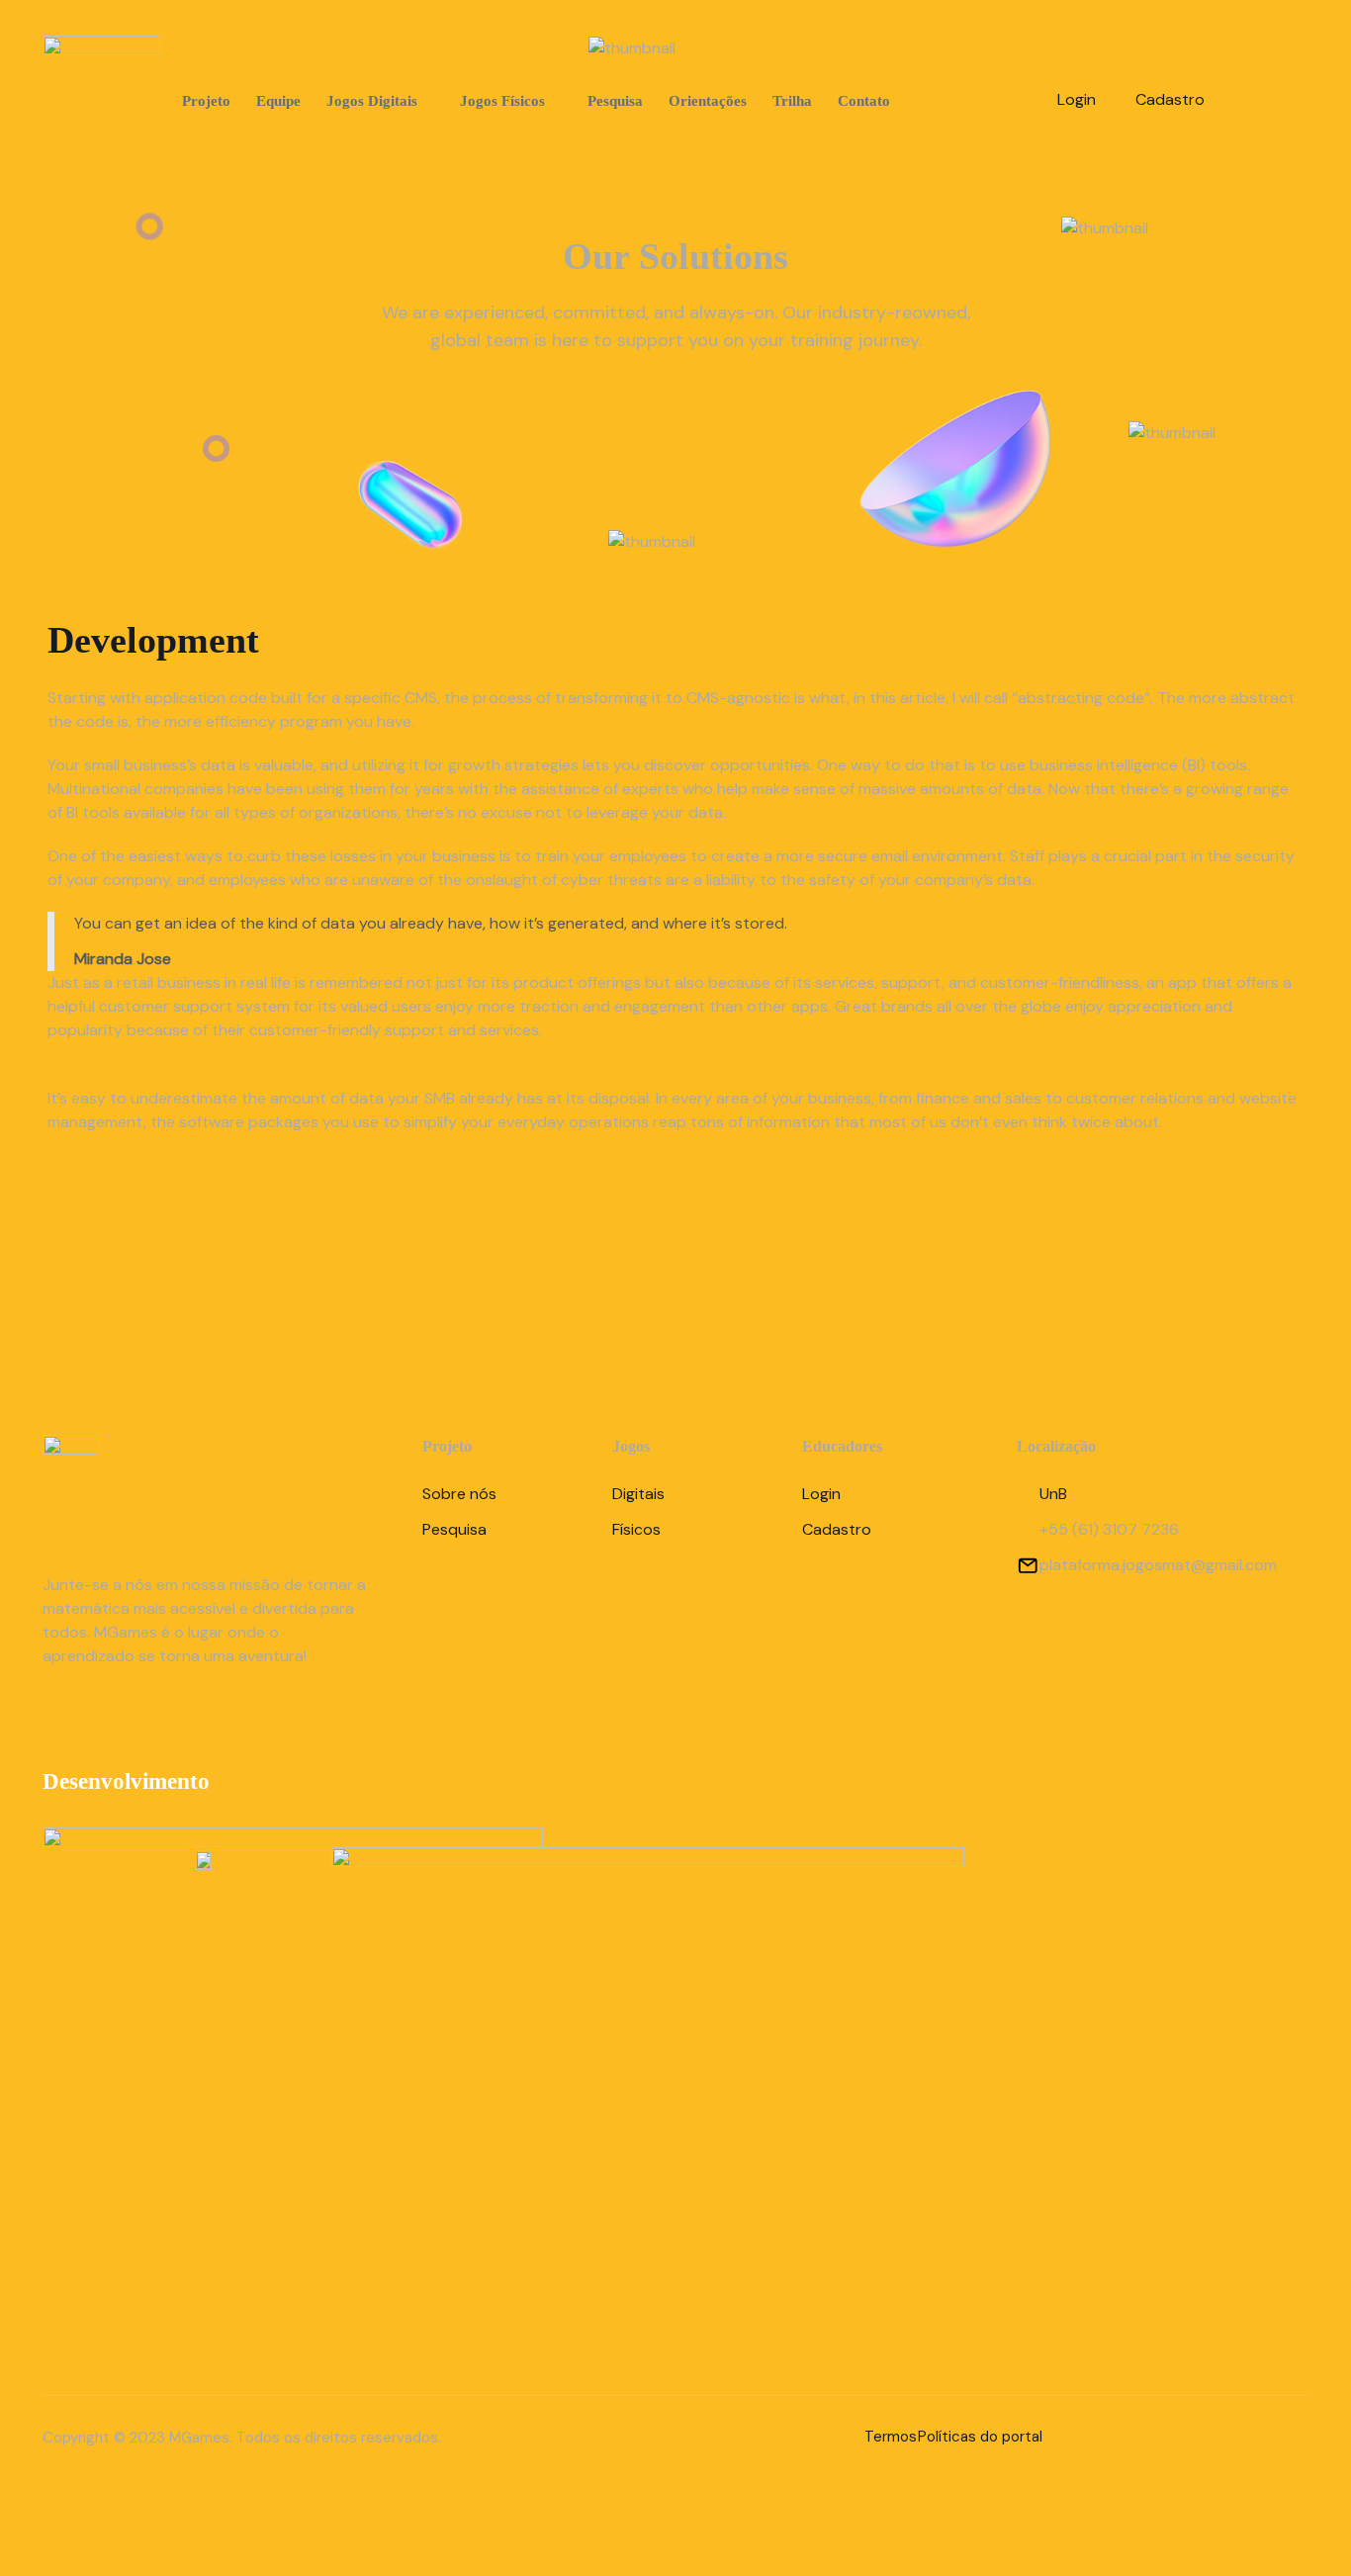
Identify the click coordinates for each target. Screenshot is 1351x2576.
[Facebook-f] (1229, 96)
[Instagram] (1265, 96)
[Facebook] (119, 1716)
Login (1077, 99)
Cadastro (1170, 99)
